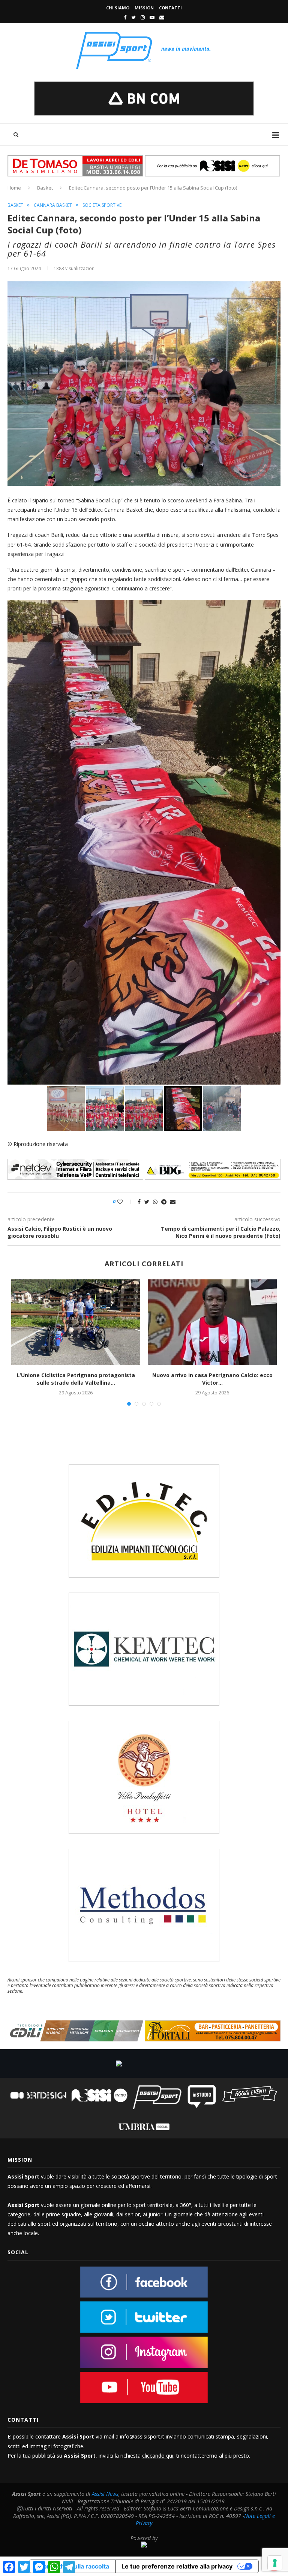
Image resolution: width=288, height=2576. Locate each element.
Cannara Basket (53, 205)
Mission (144, 8)
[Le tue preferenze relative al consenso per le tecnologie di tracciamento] (275, 2563)
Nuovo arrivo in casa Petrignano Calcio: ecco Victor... (212, 1379)
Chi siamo (118, 8)
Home (14, 188)
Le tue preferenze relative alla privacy (177, 2566)
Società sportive (102, 205)
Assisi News (105, 2494)
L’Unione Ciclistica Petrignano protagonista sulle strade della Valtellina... (76, 1379)
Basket (45, 188)
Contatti (170, 8)
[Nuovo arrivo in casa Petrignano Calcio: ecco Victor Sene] (212, 1322)
